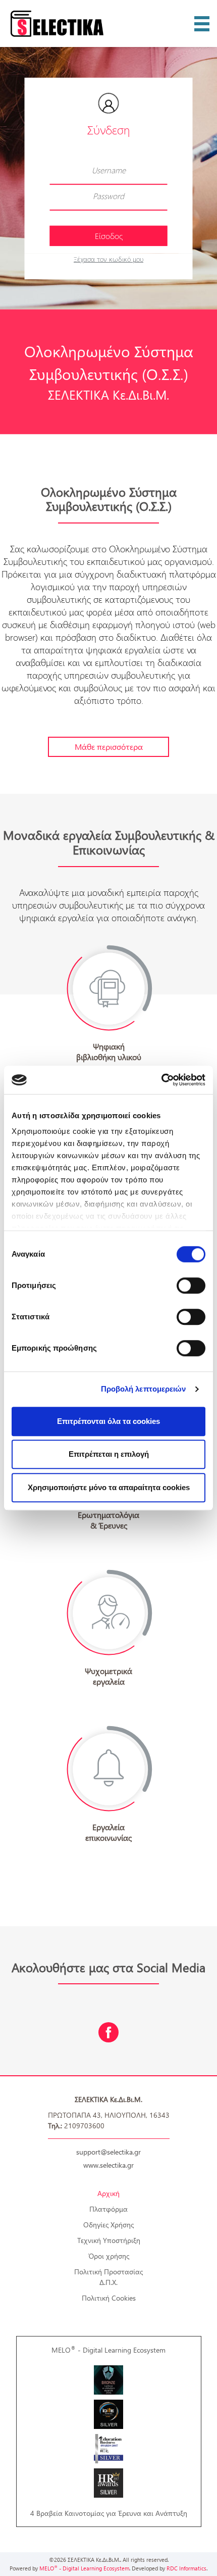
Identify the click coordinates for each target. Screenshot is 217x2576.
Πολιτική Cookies (109, 2298)
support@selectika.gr (108, 2152)
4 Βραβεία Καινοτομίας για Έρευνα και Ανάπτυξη (109, 2513)
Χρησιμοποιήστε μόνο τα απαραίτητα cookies (109, 1487)
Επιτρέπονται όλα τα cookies (108, 1421)
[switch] (191, 1285)
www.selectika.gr (108, 2165)
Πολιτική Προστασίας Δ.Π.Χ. (108, 2277)
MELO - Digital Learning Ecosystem (108, 2350)
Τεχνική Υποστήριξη (109, 2240)
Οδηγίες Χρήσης (108, 2225)
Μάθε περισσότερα (109, 747)
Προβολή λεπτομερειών (144, 1389)
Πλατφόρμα (108, 2209)
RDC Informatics (186, 2568)
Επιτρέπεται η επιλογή (109, 1454)
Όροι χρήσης (109, 2256)
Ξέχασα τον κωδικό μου (108, 258)
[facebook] (108, 2032)
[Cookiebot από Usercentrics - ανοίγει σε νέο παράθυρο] (161, 1080)
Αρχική (108, 2193)
